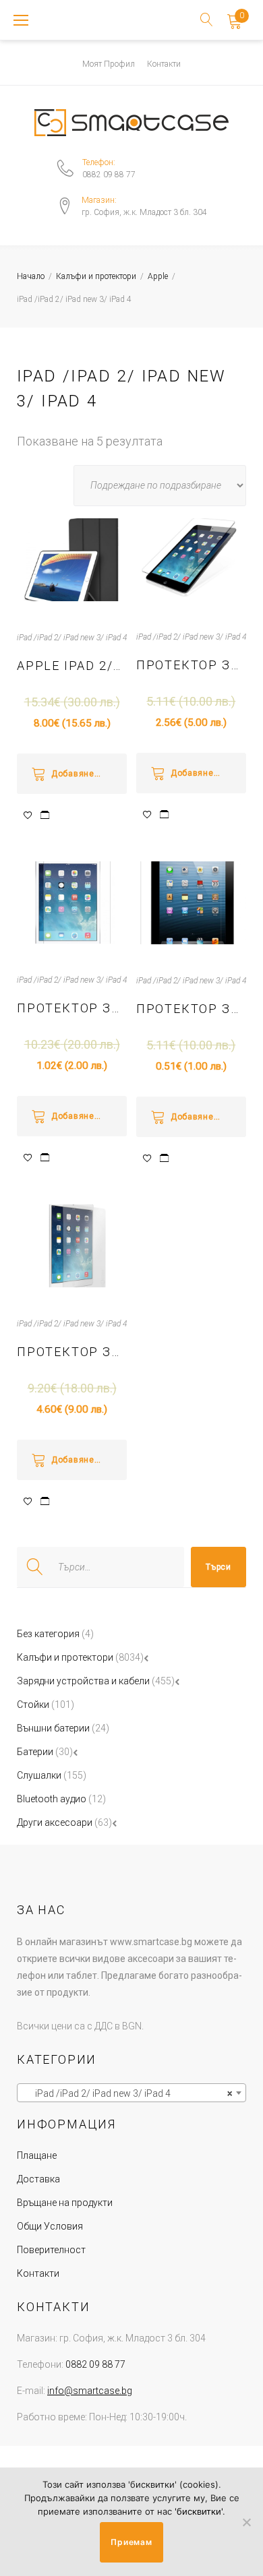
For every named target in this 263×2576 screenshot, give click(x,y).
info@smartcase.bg (90, 2391)
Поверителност (51, 2250)
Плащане (37, 2155)
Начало (31, 276)
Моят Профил (109, 64)
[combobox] (131, 2093)
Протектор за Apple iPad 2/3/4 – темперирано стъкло (72, 1008)
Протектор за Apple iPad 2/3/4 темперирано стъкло (72, 1352)
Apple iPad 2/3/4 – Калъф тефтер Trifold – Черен (72, 666)
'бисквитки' (199, 2511)
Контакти (164, 64)
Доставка (38, 2179)
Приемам (131, 2542)
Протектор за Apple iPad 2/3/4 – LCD (191, 665)
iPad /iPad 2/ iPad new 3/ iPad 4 (72, 638)
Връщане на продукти (65, 2203)
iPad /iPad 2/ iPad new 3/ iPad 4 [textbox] (127, 2093)
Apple (158, 276)
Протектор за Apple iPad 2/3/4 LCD (191, 1009)
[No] (246, 2522)
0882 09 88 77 (109, 175)
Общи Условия (50, 2226)
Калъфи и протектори (96, 276)
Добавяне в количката (89, 774)
